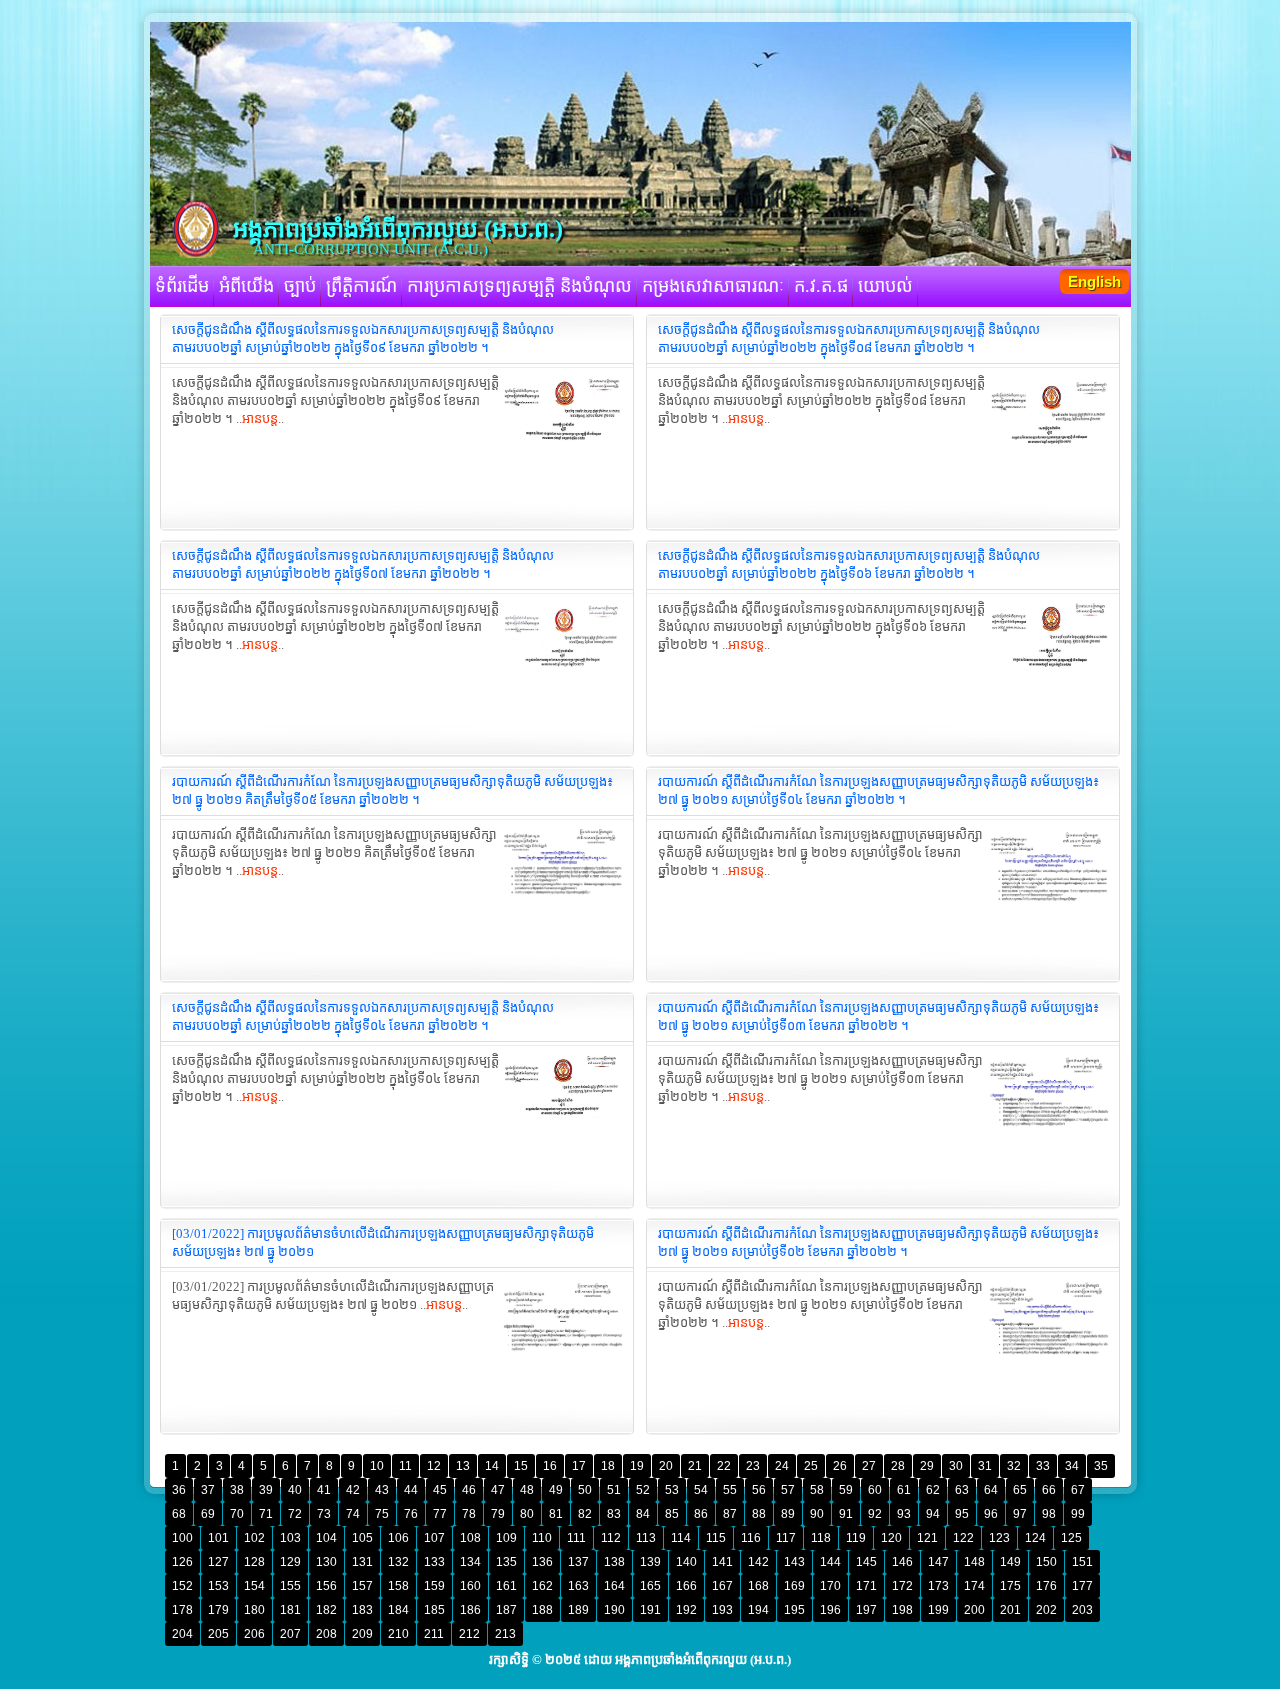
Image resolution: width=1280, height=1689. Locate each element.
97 (1020, 1514)
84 (643, 1514)
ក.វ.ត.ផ (821, 286)
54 (701, 1490)
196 (830, 1610)
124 (1035, 1538)
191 (650, 1610)
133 (434, 1562)
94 (933, 1514)
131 (362, 1562)
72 (295, 1514)
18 (608, 1466)
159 (434, 1586)
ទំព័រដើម (182, 286)
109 (506, 1538)
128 (254, 1562)
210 (398, 1634)
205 (218, 1634)
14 (492, 1466)
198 (902, 1610)
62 (933, 1490)
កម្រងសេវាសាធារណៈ (713, 286)
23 (753, 1466)
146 (902, 1562)
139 (650, 1562)
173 (938, 1586)
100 (182, 1538)
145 (866, 1562)
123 (999, 1538)
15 (521, 1466)
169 (794, 1586)
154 (254, 1586)
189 (578, 1610)
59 (846, 1490)
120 (891, 1538)
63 (962, 1490)
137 (578, 1562)
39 (266, 1490)
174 (974, 1586)
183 (362, 1610)
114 (681, 1538)
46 (469, 1490)
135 (506, 1562)
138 (614, 1562)
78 (469, 1514)
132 (398, 1562)
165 (650, 1586)
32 (1014, 1466)
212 (469, 1634)
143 (794, 1562)
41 (324, 1490)
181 (290, 1610)
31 (985, 1466)
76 (411, 1514)
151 (1082, 1562)
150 (1046, 1562)
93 (904, 1514)
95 (962, 1514)
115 (716, 1538)
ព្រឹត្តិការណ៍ (361, 286)
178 (182, 1610)
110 (542, 1538)
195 (794, 1610)
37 (208, 1490)
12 (434, 1466)
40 (295, 1490)
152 (182, 1586)
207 (290, 1634)
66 (1049, 1490)
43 (382, 1490)
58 (817, 1490)
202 (1046, 1610)
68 (179, 1514)
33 (1043, 1466)
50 (585, 1490)
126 (182, 1562)
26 (840, 1466)
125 (1071, 1538)
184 (398, 1610)
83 (614, 1514)
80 (527, 1514)
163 (578, 1586)
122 (963, 1538)
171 (866, 1586)
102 (254, 1538)
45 (440, 1490)
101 (218, 1538)
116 (751, 1538)
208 (326, 1634)
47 (498, 1490)
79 (498, 1514)
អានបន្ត (260, 418)
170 (830, 1586)
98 (1049, 1514)
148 (974, 1562)
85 (672, 1514)
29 (927, 1466)
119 (856, 1538)
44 (411, 1490)
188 (542, 1610)
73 (324, 1514)
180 (254, 1610)
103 (290, 1538)
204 (182, 1634)
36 (179, 1490)
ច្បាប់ (300, 286)
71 (266, 1514)
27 (869, 1466)
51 (614, 1490)
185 (434, 1610)
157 (362, 1586)
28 (898, 1466)
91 (846, 1514)
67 (1078, 1490)
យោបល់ (885, 286)
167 (722, 1586)
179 (218, 1610)
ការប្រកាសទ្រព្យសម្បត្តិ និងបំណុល (519, 286)
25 (811, 1466)
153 (218, 1586)
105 (362, 1538)
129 (290, 1562)
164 (614, 1586)
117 (786, 1538)
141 (722, 1562)
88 (759, 1514)
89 (788, 1514)
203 (1082, 1610)
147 (938, 1562)
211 (434, 1634)
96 (991, 1514)
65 (1020, 1490)
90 (817, 1514)
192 (686, 1610)
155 (290, 1586)
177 (1082, 1586)
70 (237, 1514)
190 (614, 1610)
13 (463, 1466)
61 (904, 1490)
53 (672, 1490)
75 (382, 1514)
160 (470, 1586)
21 (695, 1466)
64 (991, 1490)
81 (556, 1514)
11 (405, 1466)
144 (830, 1562)
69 (208, 1514)
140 (686, 1562)
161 (506, 1586)
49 (556, 1490)
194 (758, 1610)
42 (353, 1490)
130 (326, 1562)
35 (1101, 1466)
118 (821, 1538)
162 (542, 1586)
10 (377, 1466)
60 (875, 1490)
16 (550, 1466)
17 (579, 1466)
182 (326, 1610)
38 (237, 1490)
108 (470, 1538)
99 (1078, 1514)
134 (470, 1562)
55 (730, 1490)
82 (585, 1514)
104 (326, 1538)
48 (527, 1490)
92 (875, 1514)
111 (576, 1538)
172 (902, 1586)
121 (927, 1538)
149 (1010, 1562)
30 (956, 1466)
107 (434, 1538)
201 (1010, 1610)
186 (470, 1610)
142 (758, 1562)
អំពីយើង (246, 286)
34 (1072, 1466)
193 (722, 1610)
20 (666, 1466)
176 (1046, 1586)
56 (759, 1490)
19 (637, 1466)
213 (505, 1634)
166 (686, 1586)
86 (701, 1514)
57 (788, 1490)
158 (398, 1586)
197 (866, 1610)
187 (506, 1610)
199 (938, 1610)
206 (254, 1634)
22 (724, 1466)
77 (440, 1514)
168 (758, 1586)
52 (643, 1490)
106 (398, 1538)
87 (730, 1514)
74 (353, 1514)
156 (326, 1586)
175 (1010, 1586)
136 (542, 1562)
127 (218, 1562)
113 (646, 1538)
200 (974, 1610)
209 (362, 1634)
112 (611, 1538)
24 (782, 1466)
